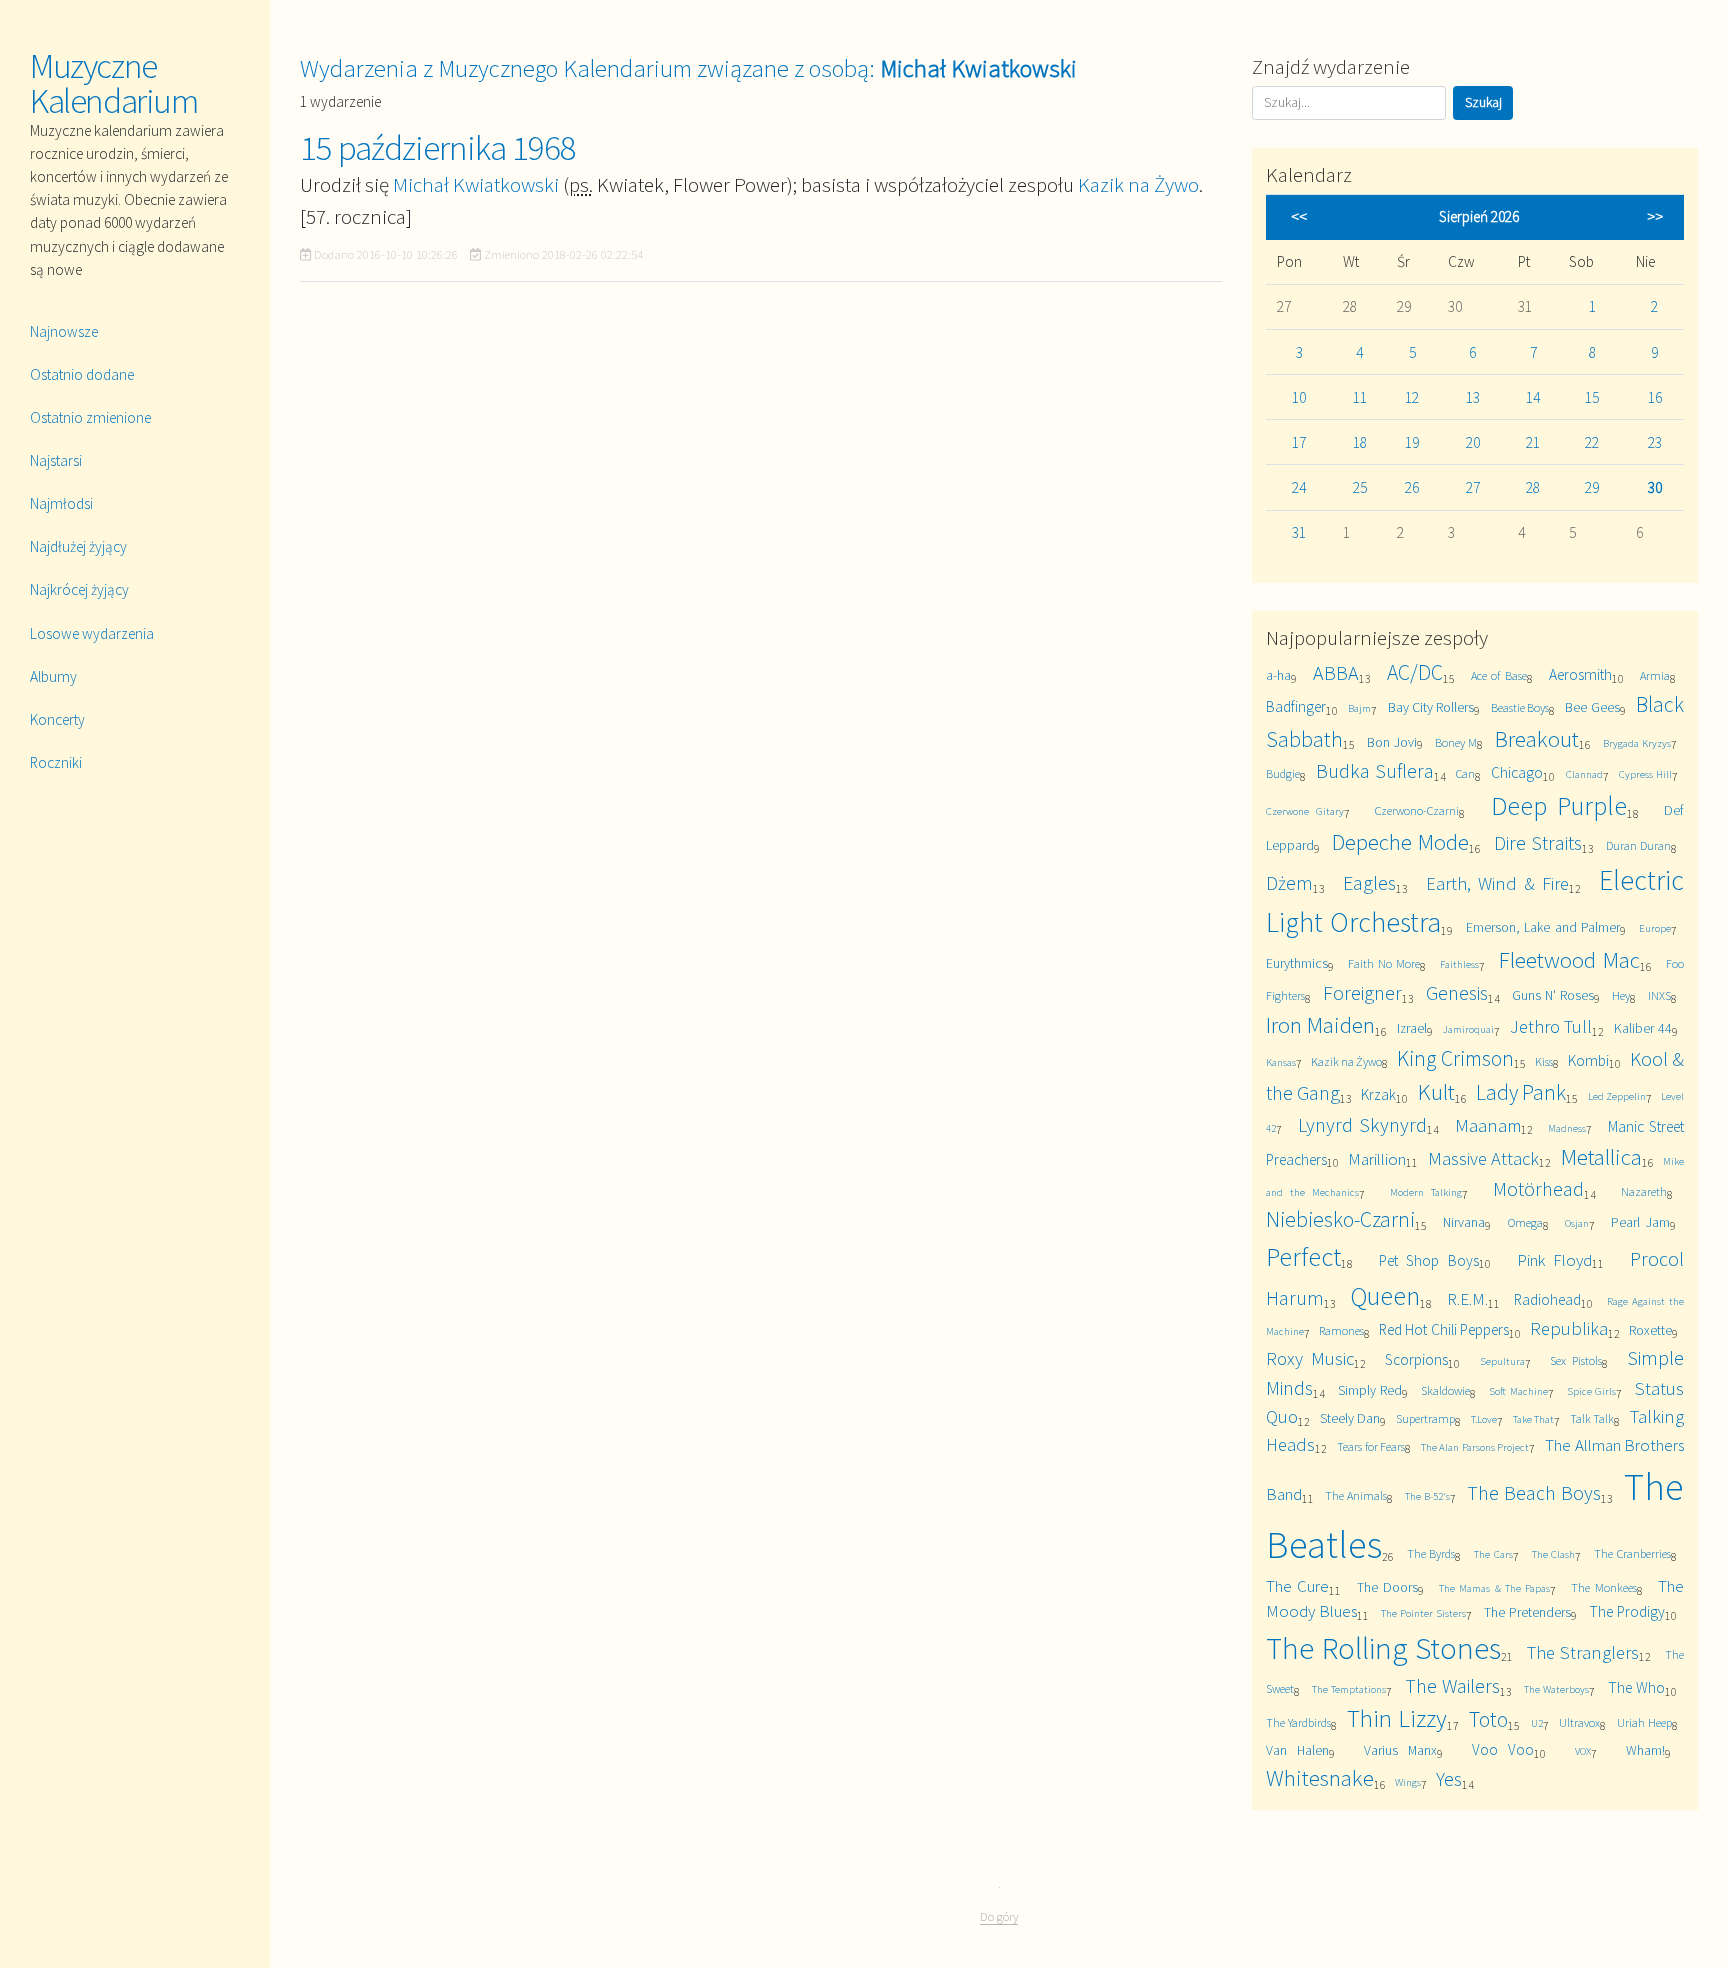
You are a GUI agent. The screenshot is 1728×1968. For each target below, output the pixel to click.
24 (1299, 487)
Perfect (1303, 1256)
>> (1655, 216)
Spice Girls (1591, 1391)
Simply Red (1370, 1390)
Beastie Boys (1520, 707)
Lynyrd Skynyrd (1362, 1124)
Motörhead (1538, 1188)
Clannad (1584, 774)
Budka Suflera (1374, 770)
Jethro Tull (1551, 1026)
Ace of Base (1499, 675)
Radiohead (1547, 1299)
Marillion (1377, 1159)
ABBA (1336, 672)
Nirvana (1464, 1222)
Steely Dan (1350, 1418)
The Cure (1297, 1586)
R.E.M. (1467, 1299)
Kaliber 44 (1642, 1028)
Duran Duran (1638, 845)
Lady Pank (1521, 1092)
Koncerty (57, 719)
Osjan (1577, 1223)
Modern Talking (1426, 1192)
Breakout (1537, 738)
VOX (1583, 1751)
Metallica (1601, 1156)
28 (1533, 487)
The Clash (1553, 1554)
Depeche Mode (1400, 841)
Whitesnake (1320, 1777)
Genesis (1457, 992)
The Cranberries (1632, 1553)
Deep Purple (1559, 805)
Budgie (1283, 773)
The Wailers (1452, 1685)
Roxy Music (1310, 1358)
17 (1299, 442)
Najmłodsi (61, 503)
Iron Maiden (1320, 1024)
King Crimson (1455, 1058)
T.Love (1484, 1419)
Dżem (1289, 882)
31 (1299, 532)
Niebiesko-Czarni (1340, 1219)
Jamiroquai (1468, 1029)
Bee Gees (1592, 707)
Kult (1436, 1091)
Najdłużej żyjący (78, 546)
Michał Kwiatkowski (476, 184)
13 (1473, 397)
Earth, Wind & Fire (1497, 883)
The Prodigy (1627, 1611)
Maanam (1488, 1125)
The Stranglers (1583, 1652)
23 (1655, 442)
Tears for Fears (1371, 1446)
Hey (1621, 995)
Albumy (53, 676)
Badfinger (1296, 706)
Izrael (1412, 1028)
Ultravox (1579, 1722)
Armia (1655, 675)
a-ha (1278, 675)
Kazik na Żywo (1138, 184)
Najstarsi (56, 460)
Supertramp (1425, 1418)
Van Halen (1297, 1750)
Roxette (1650, 1330)
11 (1360, 397)
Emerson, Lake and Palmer (1543, 927)
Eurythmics (1297, 963)
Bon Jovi (1392, 742)
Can (1465, 773)
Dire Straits (1538, 842)
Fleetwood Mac (1569, 959)
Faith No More (1383, 963)
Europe (1655, 928)
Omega (1525, 1222)
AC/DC (1415, 672)
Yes (1449, 1778)
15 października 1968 (438, 148)
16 (1655, 397)
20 (1473, 442)
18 (1360, 442)
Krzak (1378, 1094)
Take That (1533, 1419)
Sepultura (1502, 1361)
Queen (1385, 1295)
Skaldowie (1445, 1390)
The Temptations (1349, 1689)
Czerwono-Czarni (1417, 810)
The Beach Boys (1534, 1492)
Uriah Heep (1644, 1722)
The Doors (1387, 1587)
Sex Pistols (1576, 1360)
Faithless (1459, 964)
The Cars (1493, 1554)
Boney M (1456, 742)
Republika (1569, 1328)
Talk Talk (1592, 1418)
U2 (1537, 1723)
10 (1299, 397)
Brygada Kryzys (1637, 743)
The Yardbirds (1298, 1722)
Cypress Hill (1645, 774)
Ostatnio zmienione (90, 417)
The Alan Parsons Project (1475, 1447)
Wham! (1645, 1750)
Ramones (1341, 1330)
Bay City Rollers (1431, 707)
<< (1299, 216)
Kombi (1588, 1060)
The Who (1636, 1687)
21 (1533, 442)
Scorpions (1416, 1359)
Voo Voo (1503, 1749)
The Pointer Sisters (1423, 1613)
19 (1412, 442)
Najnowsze (64, 331)
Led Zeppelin (1617, 1096)
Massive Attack (1483, 1158)
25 (1360, 487)
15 (1592, 397)
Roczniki (56, 762)
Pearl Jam (1640, 1222)
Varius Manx (1400, 1750)
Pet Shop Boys (1429, 1260)
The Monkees (1603, 1587)
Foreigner (1362, 992)
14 (1533, 397)
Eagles (1369, 882)
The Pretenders (1527, 1612)
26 (1412, 487)
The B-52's (1427, 1496)
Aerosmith (1580, 674)
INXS (1659, 995)
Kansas (1281, 1062)
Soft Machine (1518, 1391)
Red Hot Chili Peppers (1443, 1329)
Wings (1408, 1782)
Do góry (999, 1916)
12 (1412, 397)
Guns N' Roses (1553, 995)
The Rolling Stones (1383, 1648)
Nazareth (1644, 1191)
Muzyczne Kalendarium (114, 83)
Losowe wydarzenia (92, 633)
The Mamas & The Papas (1494, 1588)
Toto (1488, 1719)
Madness (1567, 1128)
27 (1473, 487)
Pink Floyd (1555, 1260)
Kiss (1544, 1061)
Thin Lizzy (1397, 1718)
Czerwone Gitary (1305, 811)
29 (1592, 487)
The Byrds (1431, 1553)
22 (1592, 442)
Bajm (1359, 708)
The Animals (1356, 1495)
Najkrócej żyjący (79, 589)
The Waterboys (1556, 1689)
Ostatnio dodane (82, 374)
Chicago (1517, 772)
